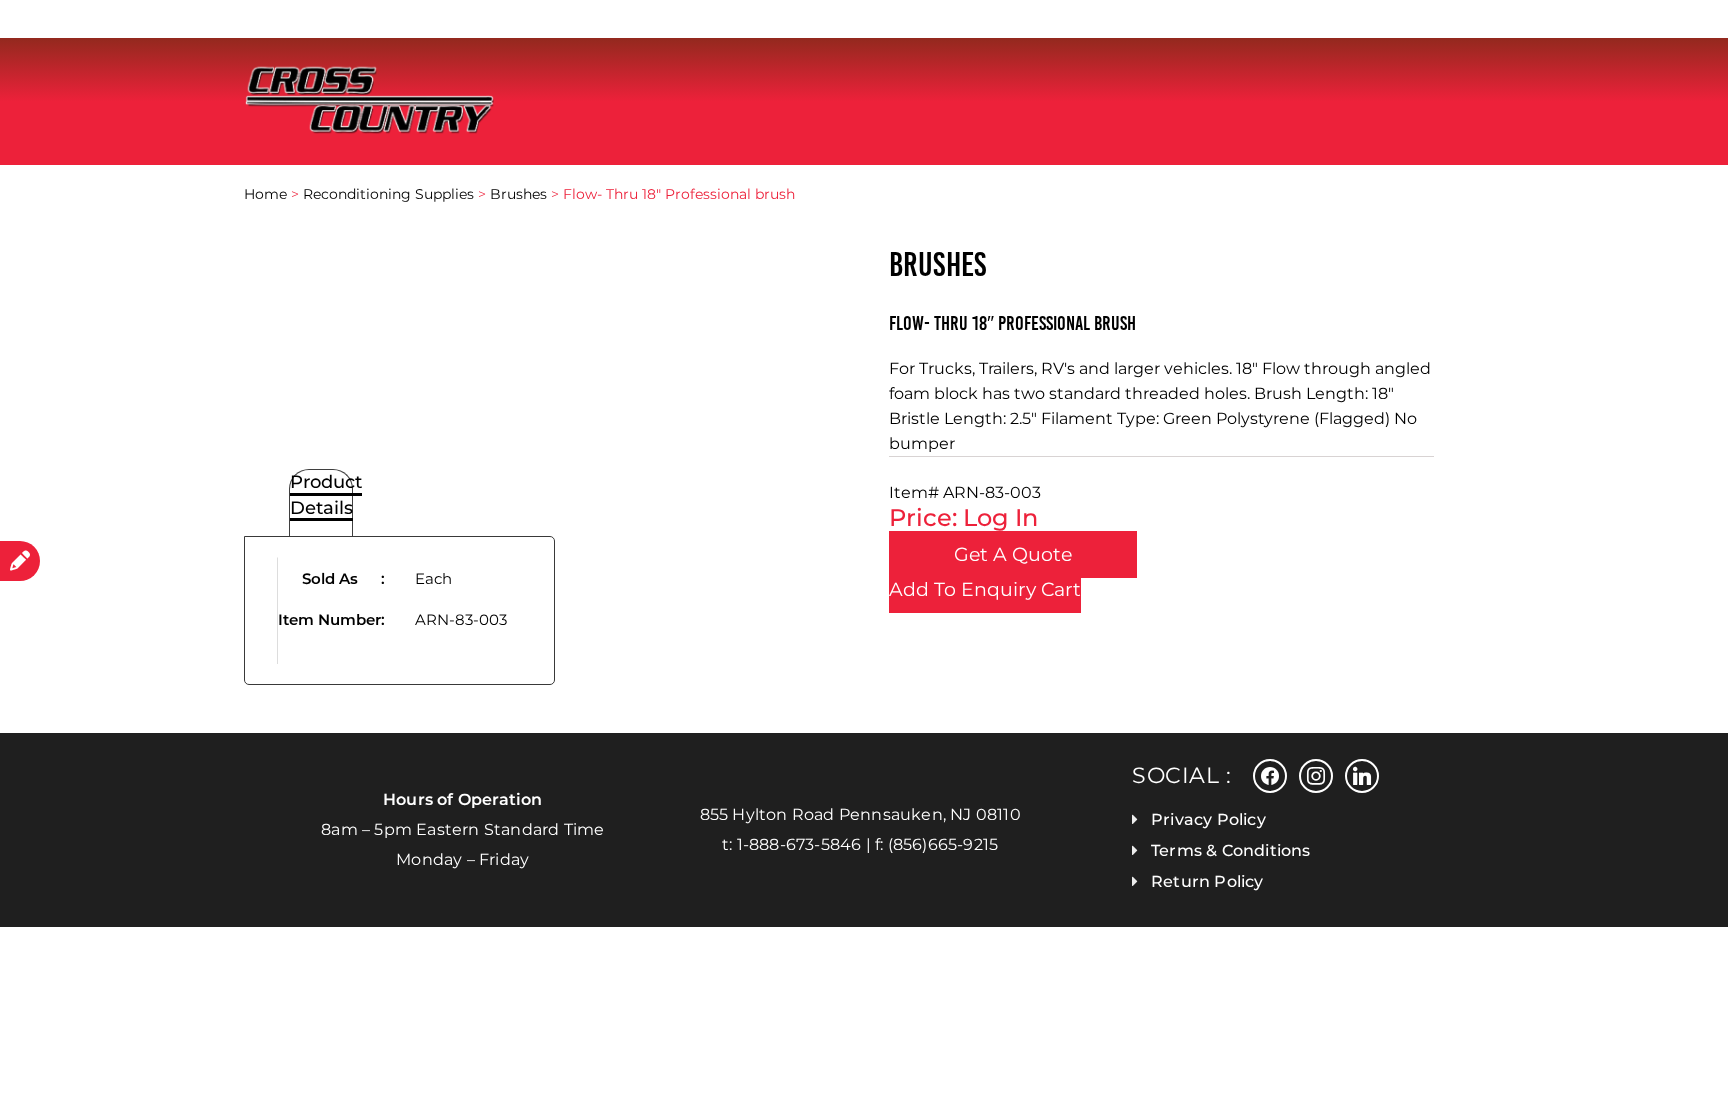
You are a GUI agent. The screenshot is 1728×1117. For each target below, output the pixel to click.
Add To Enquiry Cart (985, 589)
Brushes (518, 194)
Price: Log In (963, 517)
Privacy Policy (1208, 819)
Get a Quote (1013, 554)
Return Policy (1207, 881)
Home (265, 194)
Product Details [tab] (326, 495)
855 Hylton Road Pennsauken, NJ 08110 (860, 814)
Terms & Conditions (1231, 850)
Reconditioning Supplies (388, 194)
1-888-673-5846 (799, 844)
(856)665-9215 (943, 844)
